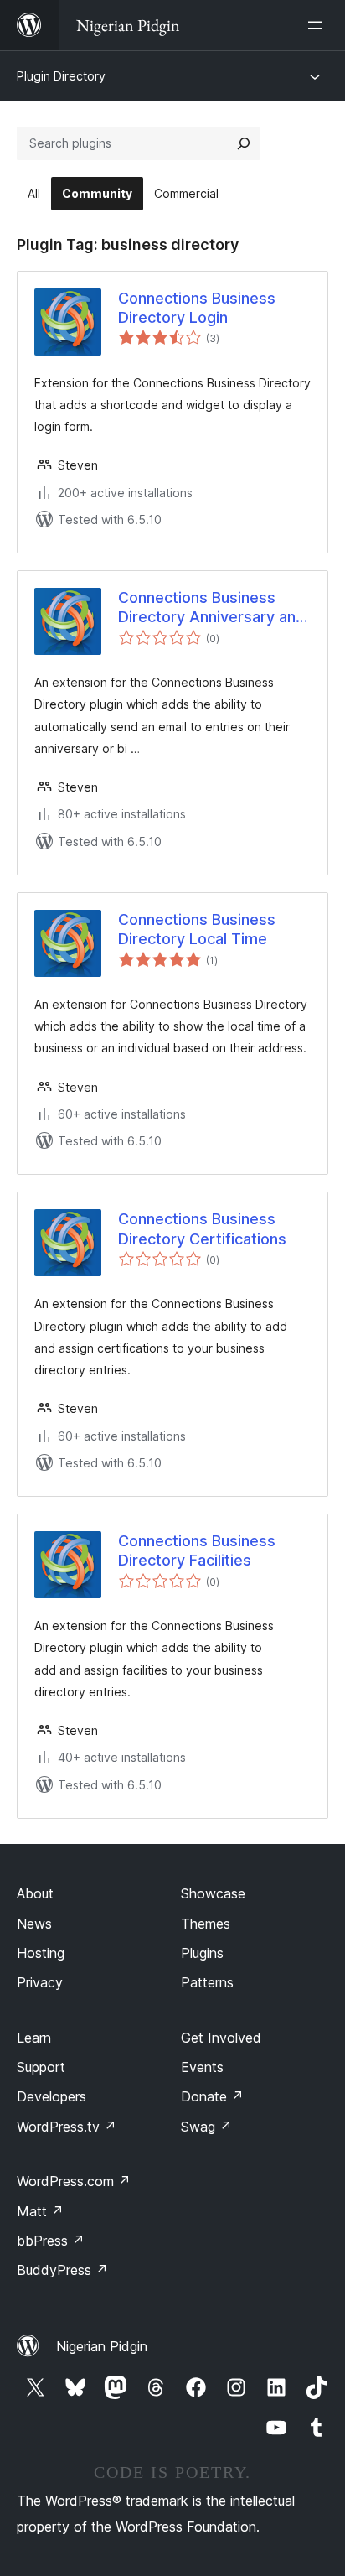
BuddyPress (62, 2270)
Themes (206, 1924)
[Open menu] (318, 25)
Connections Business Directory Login (197, 308)
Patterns (207, 1982)
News (34, 1924)
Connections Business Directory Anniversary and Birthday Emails (211, 608)
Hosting (41, 1953)
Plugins (202, 1953)
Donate (212, 2096)
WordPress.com (74, 2181)
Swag (206, 2127)
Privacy (40, 1982)
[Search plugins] (244, 143)
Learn (34, 2038)
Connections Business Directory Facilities (197, 1550)
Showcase (213, 1893)
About (35, 1893)
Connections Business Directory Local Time (197, 929)
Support (41, 2067)
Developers (51, 2096)
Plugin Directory (61, 76)
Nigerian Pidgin (102, 2346)
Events (202, 2067)
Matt (40, 2211)
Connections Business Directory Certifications (202, 1228)
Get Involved (221, 2038)
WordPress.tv (67, 2127)
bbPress (51, 2241)
